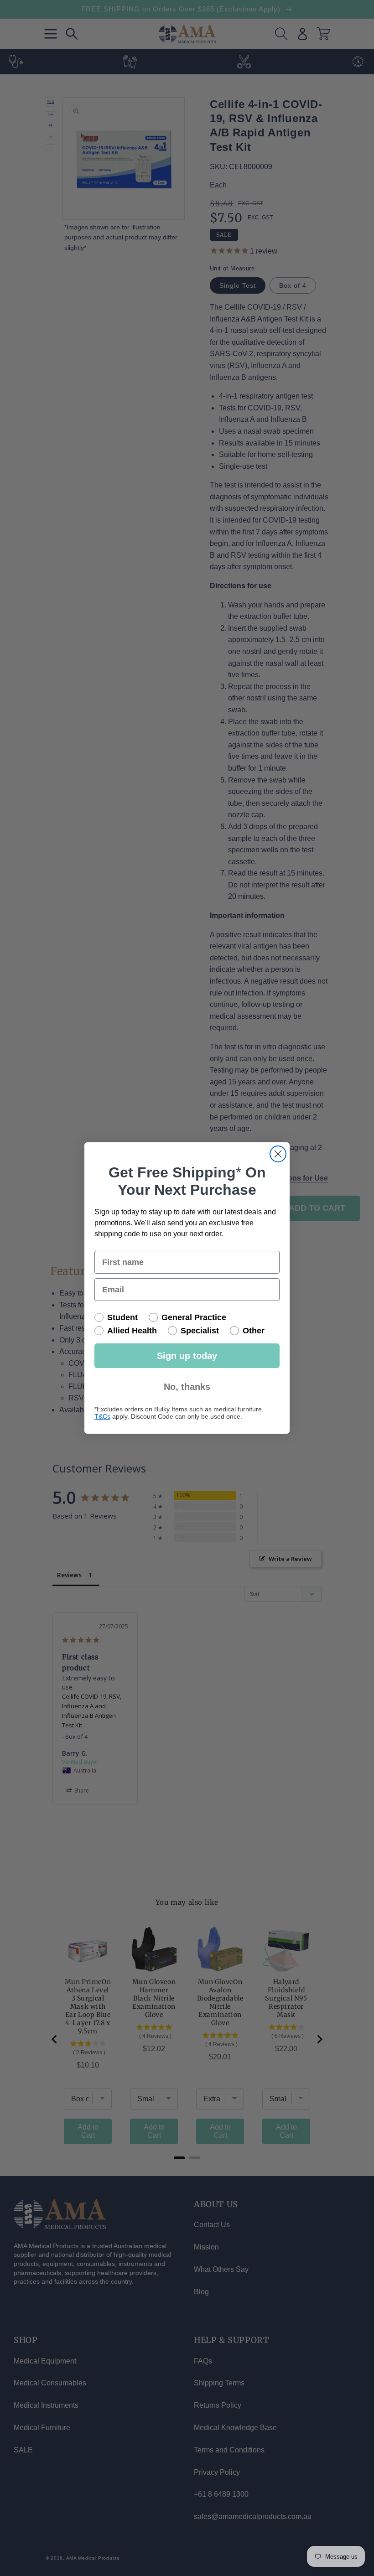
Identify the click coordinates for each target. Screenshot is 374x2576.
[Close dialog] (278, 1154)
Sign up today (187, 1356)
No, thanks (187, 1387)
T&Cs (102, 1416)
